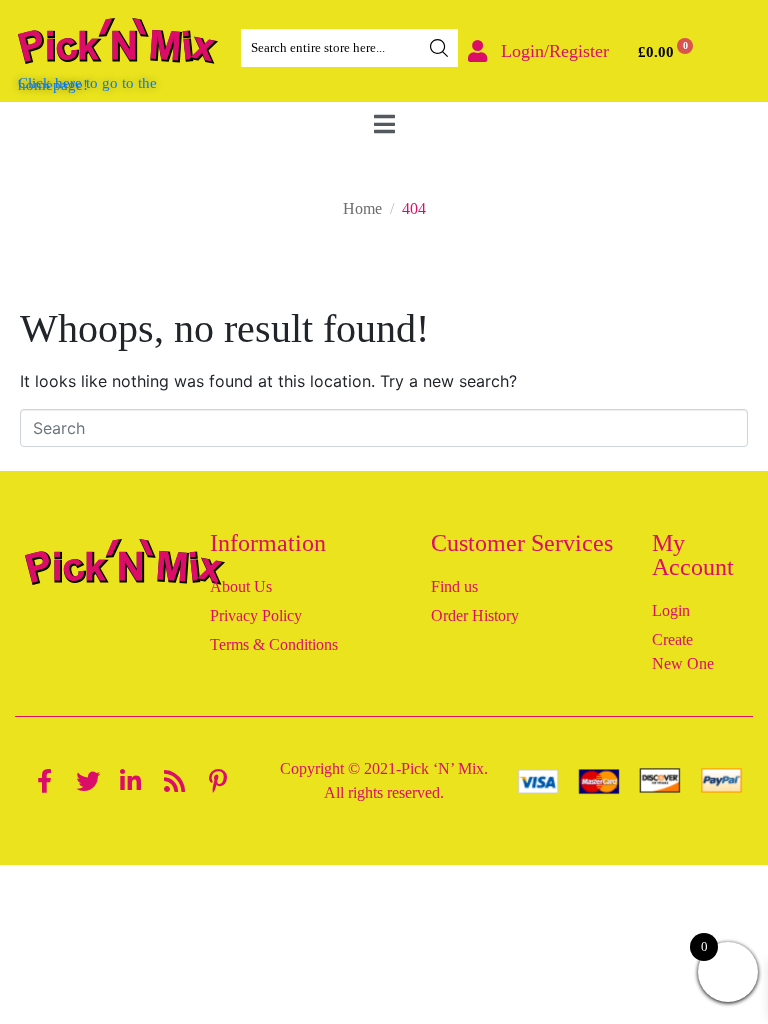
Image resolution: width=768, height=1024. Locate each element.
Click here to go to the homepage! (87, 84)
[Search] (439, 48)
